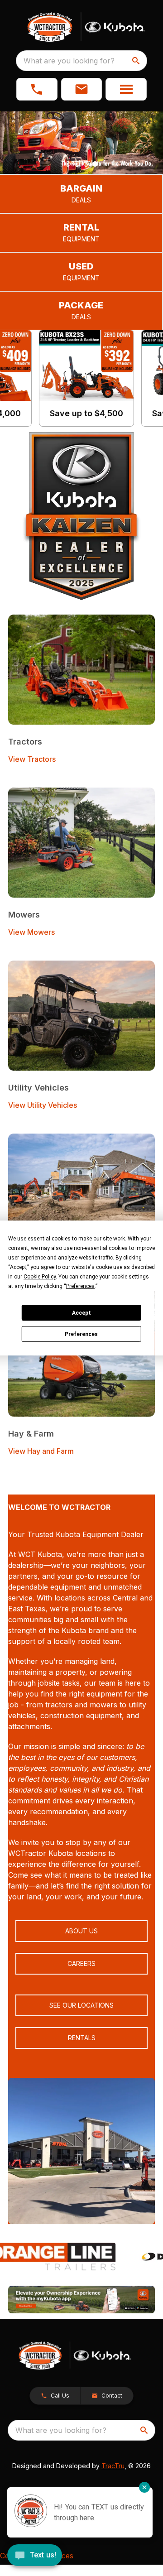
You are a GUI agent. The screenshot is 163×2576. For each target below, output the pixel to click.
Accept (81, 1313)
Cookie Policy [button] (40, 1277)
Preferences (81, 1334)
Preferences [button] (80, 1286)
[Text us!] (35, 2556)
